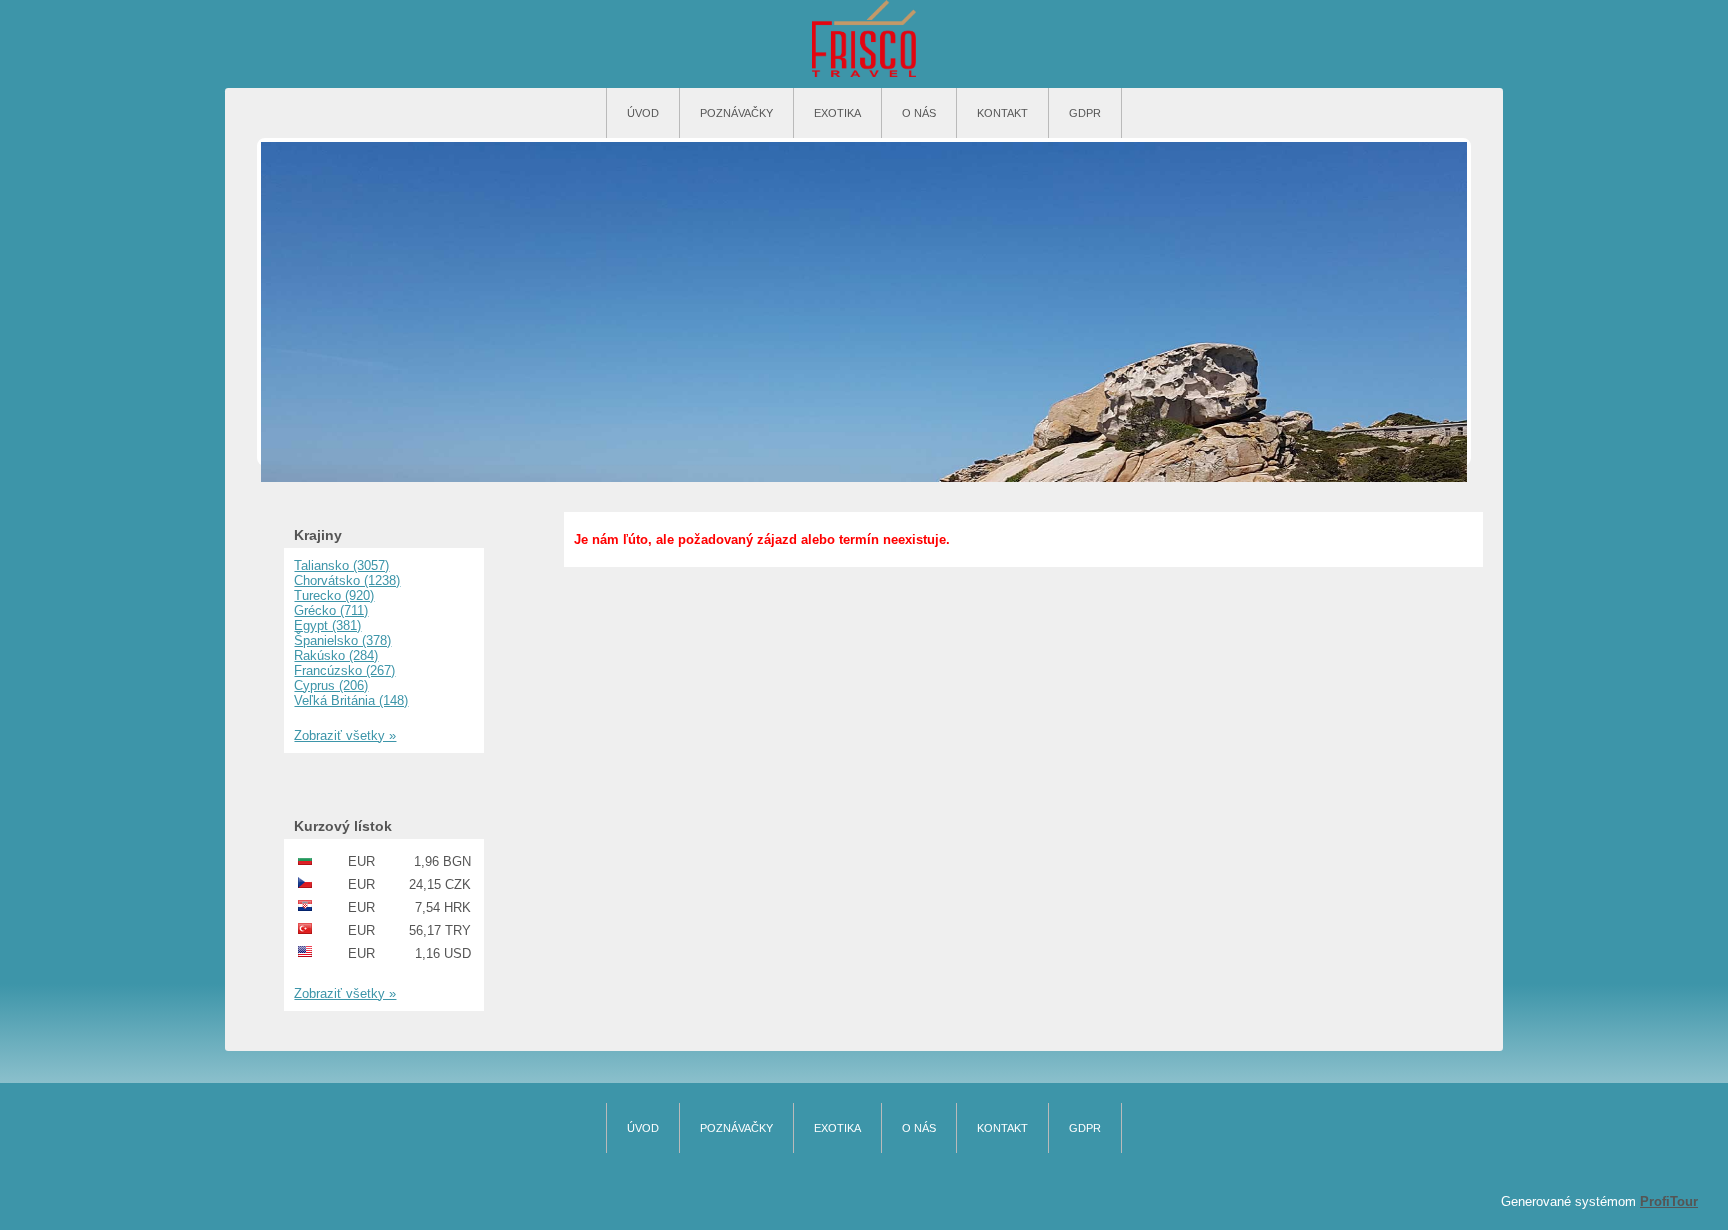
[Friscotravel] (864, 40)
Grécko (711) (331, 610)
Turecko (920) (334, 595)
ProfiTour (1669, 1201)
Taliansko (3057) (341, 565)
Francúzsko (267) (344, 670)
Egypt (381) (327, 625)
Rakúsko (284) (336, 655)
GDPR (1085, 113)
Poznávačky (736, 113)
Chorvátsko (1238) (347, 580)
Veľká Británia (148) (351, 700)
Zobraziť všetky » (345, 735)
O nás (919, 113)
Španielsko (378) (342, 640)
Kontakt (1002, 113)
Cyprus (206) (331, 685)
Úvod (643, 113)
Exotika (837, 113)
